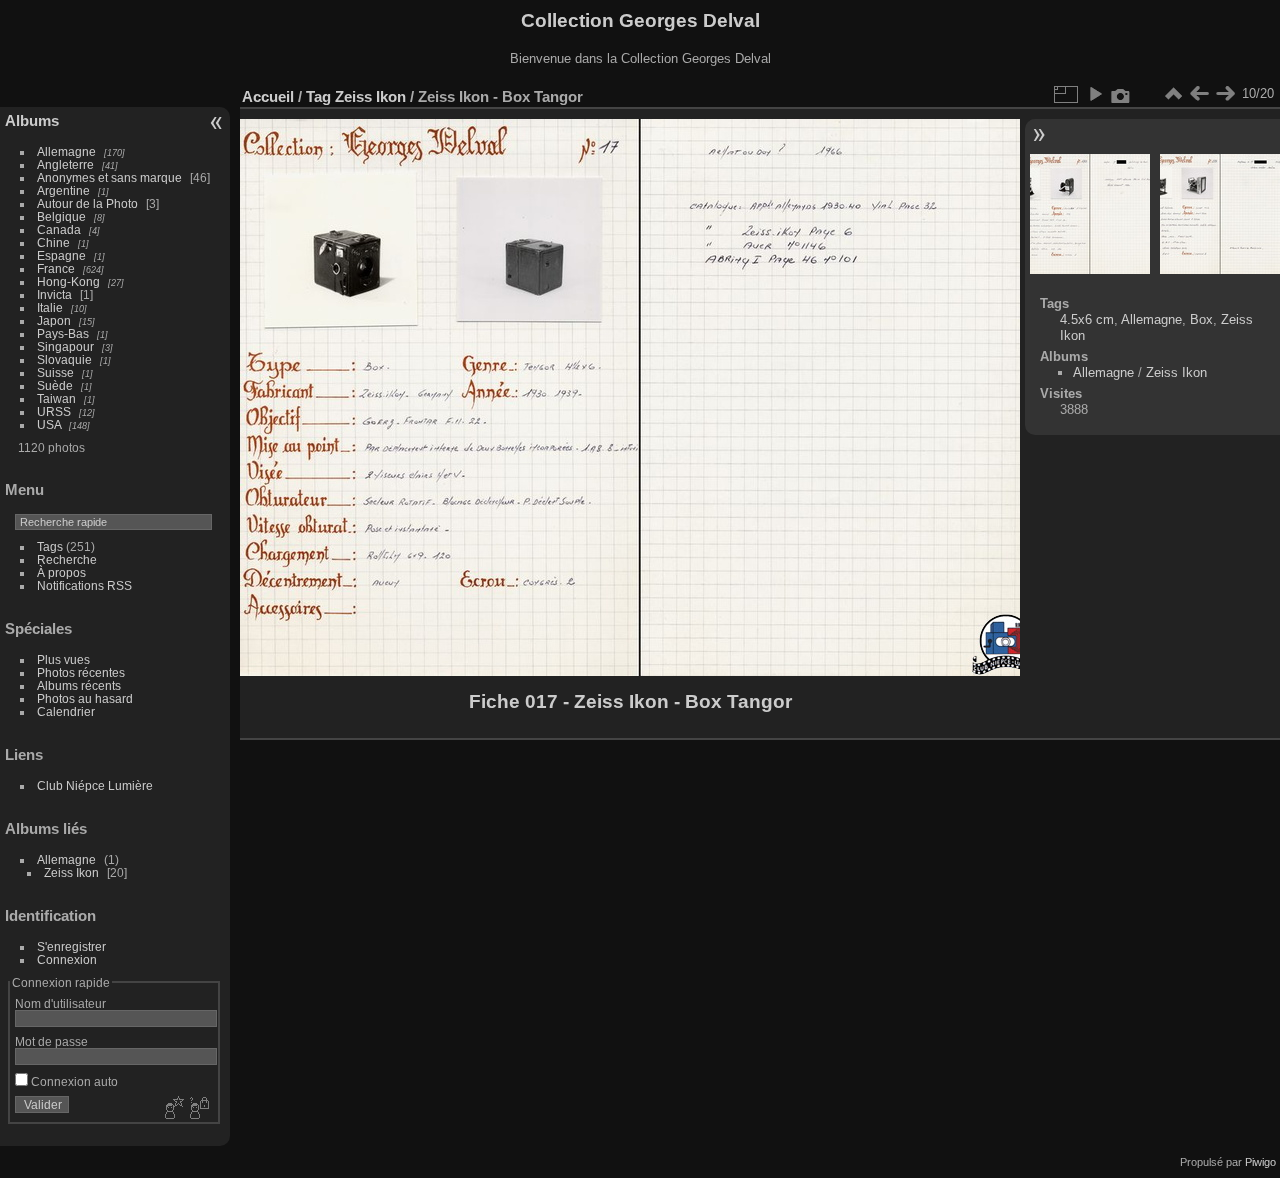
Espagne (61, 255)
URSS (54, 411)
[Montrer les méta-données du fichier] (1121, 94)
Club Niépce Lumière (95, 785)
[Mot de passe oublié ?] (198, 1109)
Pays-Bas (63, 333)
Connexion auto (73, 1081)
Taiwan (56, 398)
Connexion (67, 959)
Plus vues (63, 659)
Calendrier (66, 711)
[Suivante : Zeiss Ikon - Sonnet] (1225, 94)
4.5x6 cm (1087, 319)
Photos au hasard (85, 698)
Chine (53, 242)
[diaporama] (1095, 94)
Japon (54, 320)
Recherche (67, 559)
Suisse (55, 372)
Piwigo (1260, 1162)
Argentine (63, 190)
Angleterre (65, 164)
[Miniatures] (1173, 94)
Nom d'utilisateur (60, 1003)
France (56, 268)
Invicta (54, 294)
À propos (61, 572)
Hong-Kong (68, 281)
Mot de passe (51, 1041)
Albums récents (79, 685)
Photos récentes (81, 672)
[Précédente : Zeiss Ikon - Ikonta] (1199, 94)
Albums (32, 120)
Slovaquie (64, 359)
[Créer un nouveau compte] (172, 1109)
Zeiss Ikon (71, 872)
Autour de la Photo (87, 203)
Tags (50, 546)
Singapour (65, 346)
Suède (55, 385)
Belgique (61, 216)
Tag (318, 96)
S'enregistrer (71, 946)
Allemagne (66, 151)
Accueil (268, 96)
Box (1201, 319)
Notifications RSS (84, 585)
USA (49, 424)
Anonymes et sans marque (109, 177)
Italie (50, 307)
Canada (59, 229)
